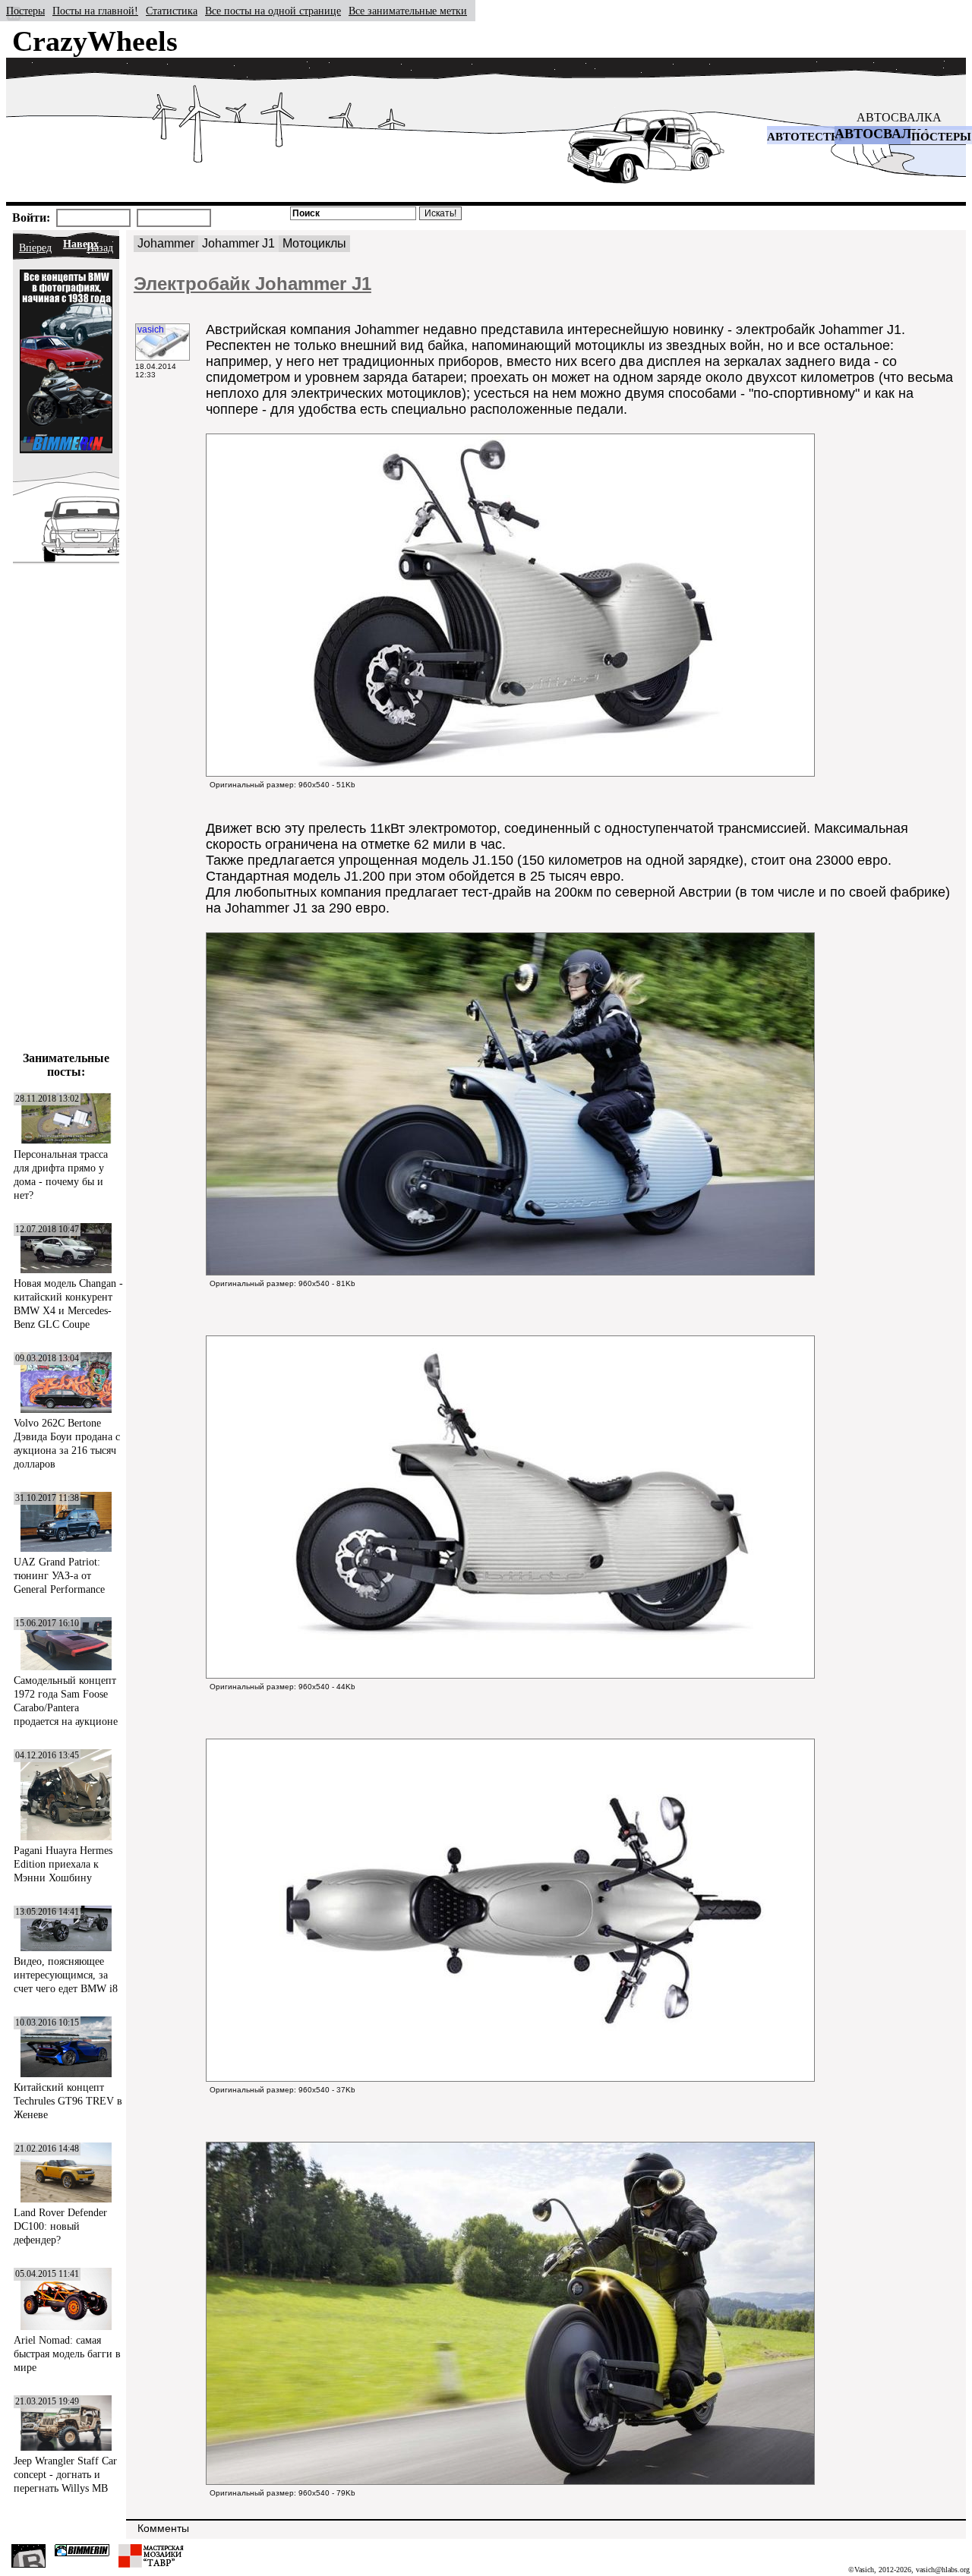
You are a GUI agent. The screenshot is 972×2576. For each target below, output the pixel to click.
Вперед (35, 248)
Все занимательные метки (408, 11)
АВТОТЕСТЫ (805, 137)
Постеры (25, 11)
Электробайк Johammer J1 (252, 284)
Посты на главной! (95, 11)
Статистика (172, 11)
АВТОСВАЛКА (899, 117)
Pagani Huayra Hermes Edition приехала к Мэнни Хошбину (63, 1864)
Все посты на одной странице (273, 11)
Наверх (81, 244)
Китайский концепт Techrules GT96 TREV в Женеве (68, 2101)
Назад (100, 248)
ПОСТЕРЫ (941, 137)
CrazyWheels (95, 41)
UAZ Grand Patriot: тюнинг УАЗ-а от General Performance (59, 1576)
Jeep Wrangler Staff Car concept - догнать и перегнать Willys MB (65, 2475)
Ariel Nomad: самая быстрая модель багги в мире (67, 2354)
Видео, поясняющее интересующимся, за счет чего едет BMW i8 (66, 1975)
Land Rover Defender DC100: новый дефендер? (60, 2226)
